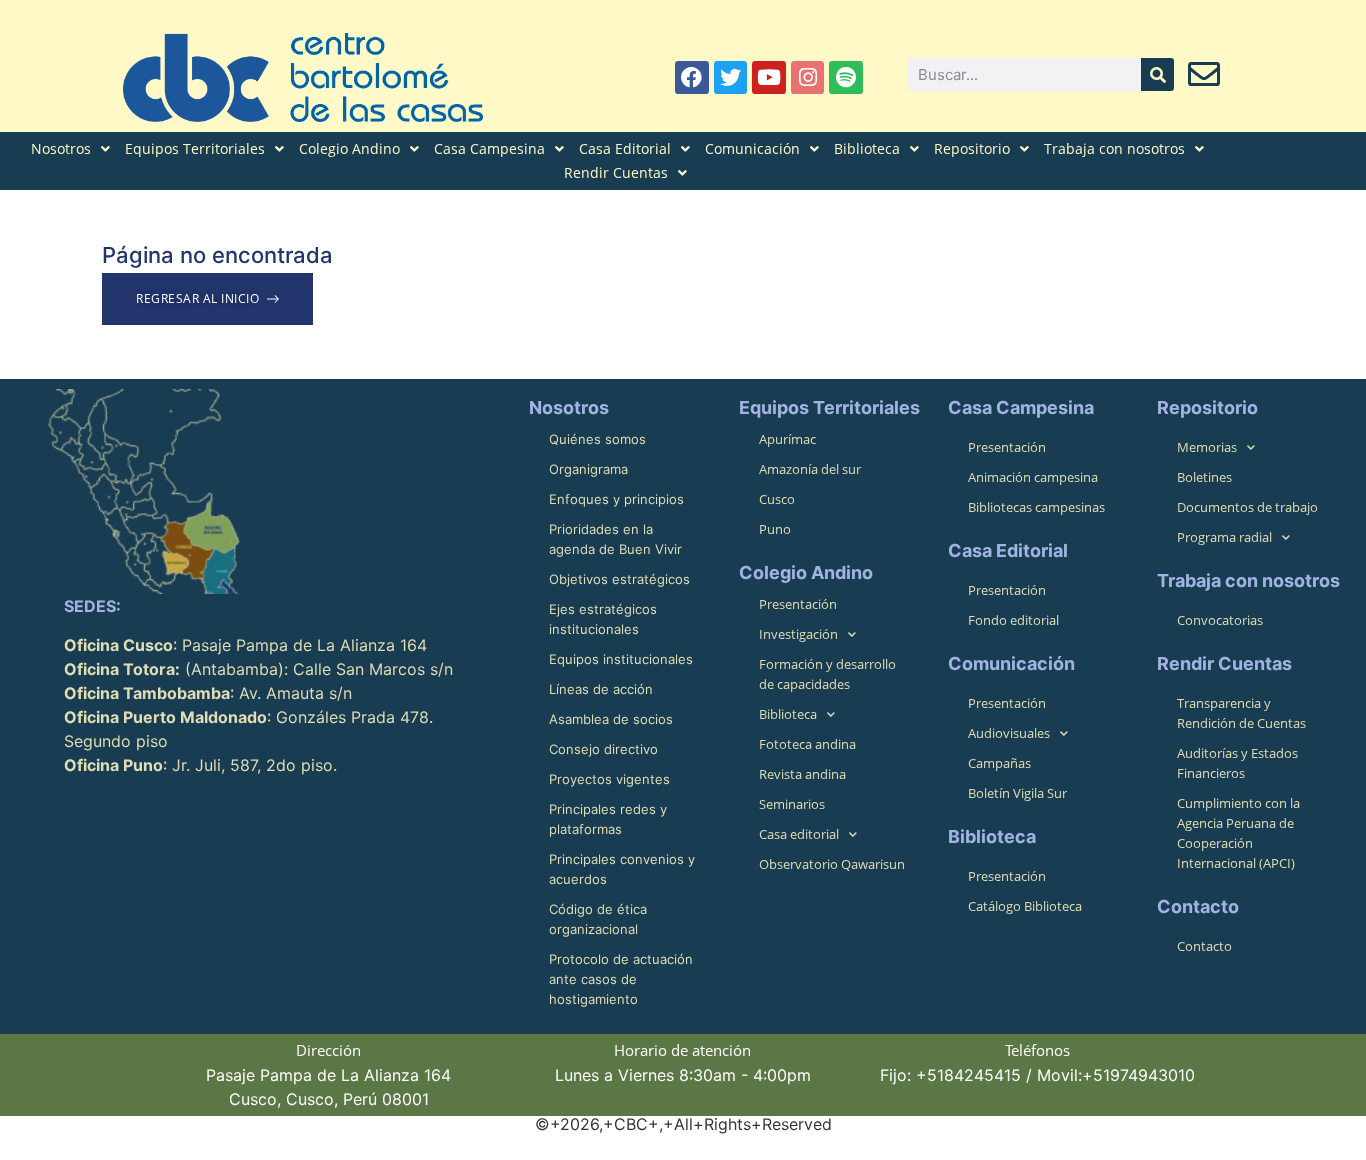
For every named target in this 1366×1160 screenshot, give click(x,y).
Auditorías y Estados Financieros (1237, 763)
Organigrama (588, 469)
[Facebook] (692, 78)
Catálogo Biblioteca (1025, 906)
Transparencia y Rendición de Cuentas (1241, 713)
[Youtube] (769, 78)
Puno (775, 529)
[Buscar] (1157, 74)
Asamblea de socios (611, 719)
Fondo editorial (1013, 620)
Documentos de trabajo (1247, 507)
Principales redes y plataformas (608, 819)
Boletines (1204, 477)
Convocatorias (1220, 620)
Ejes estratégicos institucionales (603, 619)
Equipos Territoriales (195, 148)
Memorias (1207, 447)
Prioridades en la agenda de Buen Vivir (615, 539)
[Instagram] (808, 78)
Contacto (1204, 946)
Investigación (798, 634)
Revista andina (802, 774)
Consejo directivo (603, 749)
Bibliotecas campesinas (1036, 507)
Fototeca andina (807, 744)
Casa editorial (799, 834)
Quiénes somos (597, 439)
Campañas (999, 763)
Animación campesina (1033, 477)
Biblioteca (867, 148)
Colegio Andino (349, 148)
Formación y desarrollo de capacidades (827, 674)
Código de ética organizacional (598, 919)
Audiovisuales (1009, 733)
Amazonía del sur (810, 469)
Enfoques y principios (616, 499)
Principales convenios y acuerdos (622, 869)
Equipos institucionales (621, 659)
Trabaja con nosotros (1114, 148)
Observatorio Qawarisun (832, 864)
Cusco (777, 499)
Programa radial (1224, 537)
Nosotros (61, 148)
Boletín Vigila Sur (1017, 793)
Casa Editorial (625, 148)
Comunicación (752, 148)
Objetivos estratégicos (619, 579)
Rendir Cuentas (616, 172)
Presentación (798, 604)
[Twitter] (731, 78)
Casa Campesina (489, 148)
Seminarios (792, 804)
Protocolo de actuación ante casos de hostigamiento (621, 979)
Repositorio (972, 148)
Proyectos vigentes (609, 779)
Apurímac (787, 439)
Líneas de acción (601, 689)
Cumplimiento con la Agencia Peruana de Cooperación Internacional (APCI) (1238, 833)
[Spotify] (846, 78)
